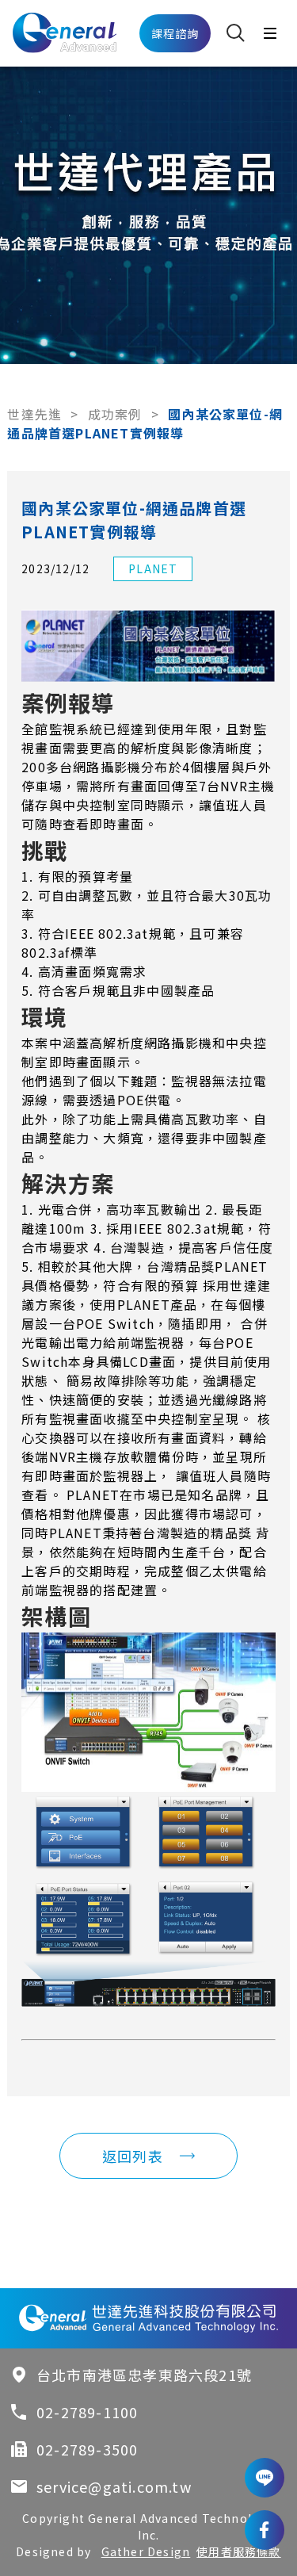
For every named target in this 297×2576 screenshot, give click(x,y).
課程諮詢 (175, 33)
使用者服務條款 (238, 2551)
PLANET (153, 568)
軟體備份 (158, 1456)
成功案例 (115, 414)
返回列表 (133, 2156)
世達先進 (34, 414)
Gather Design (146, 2551)
